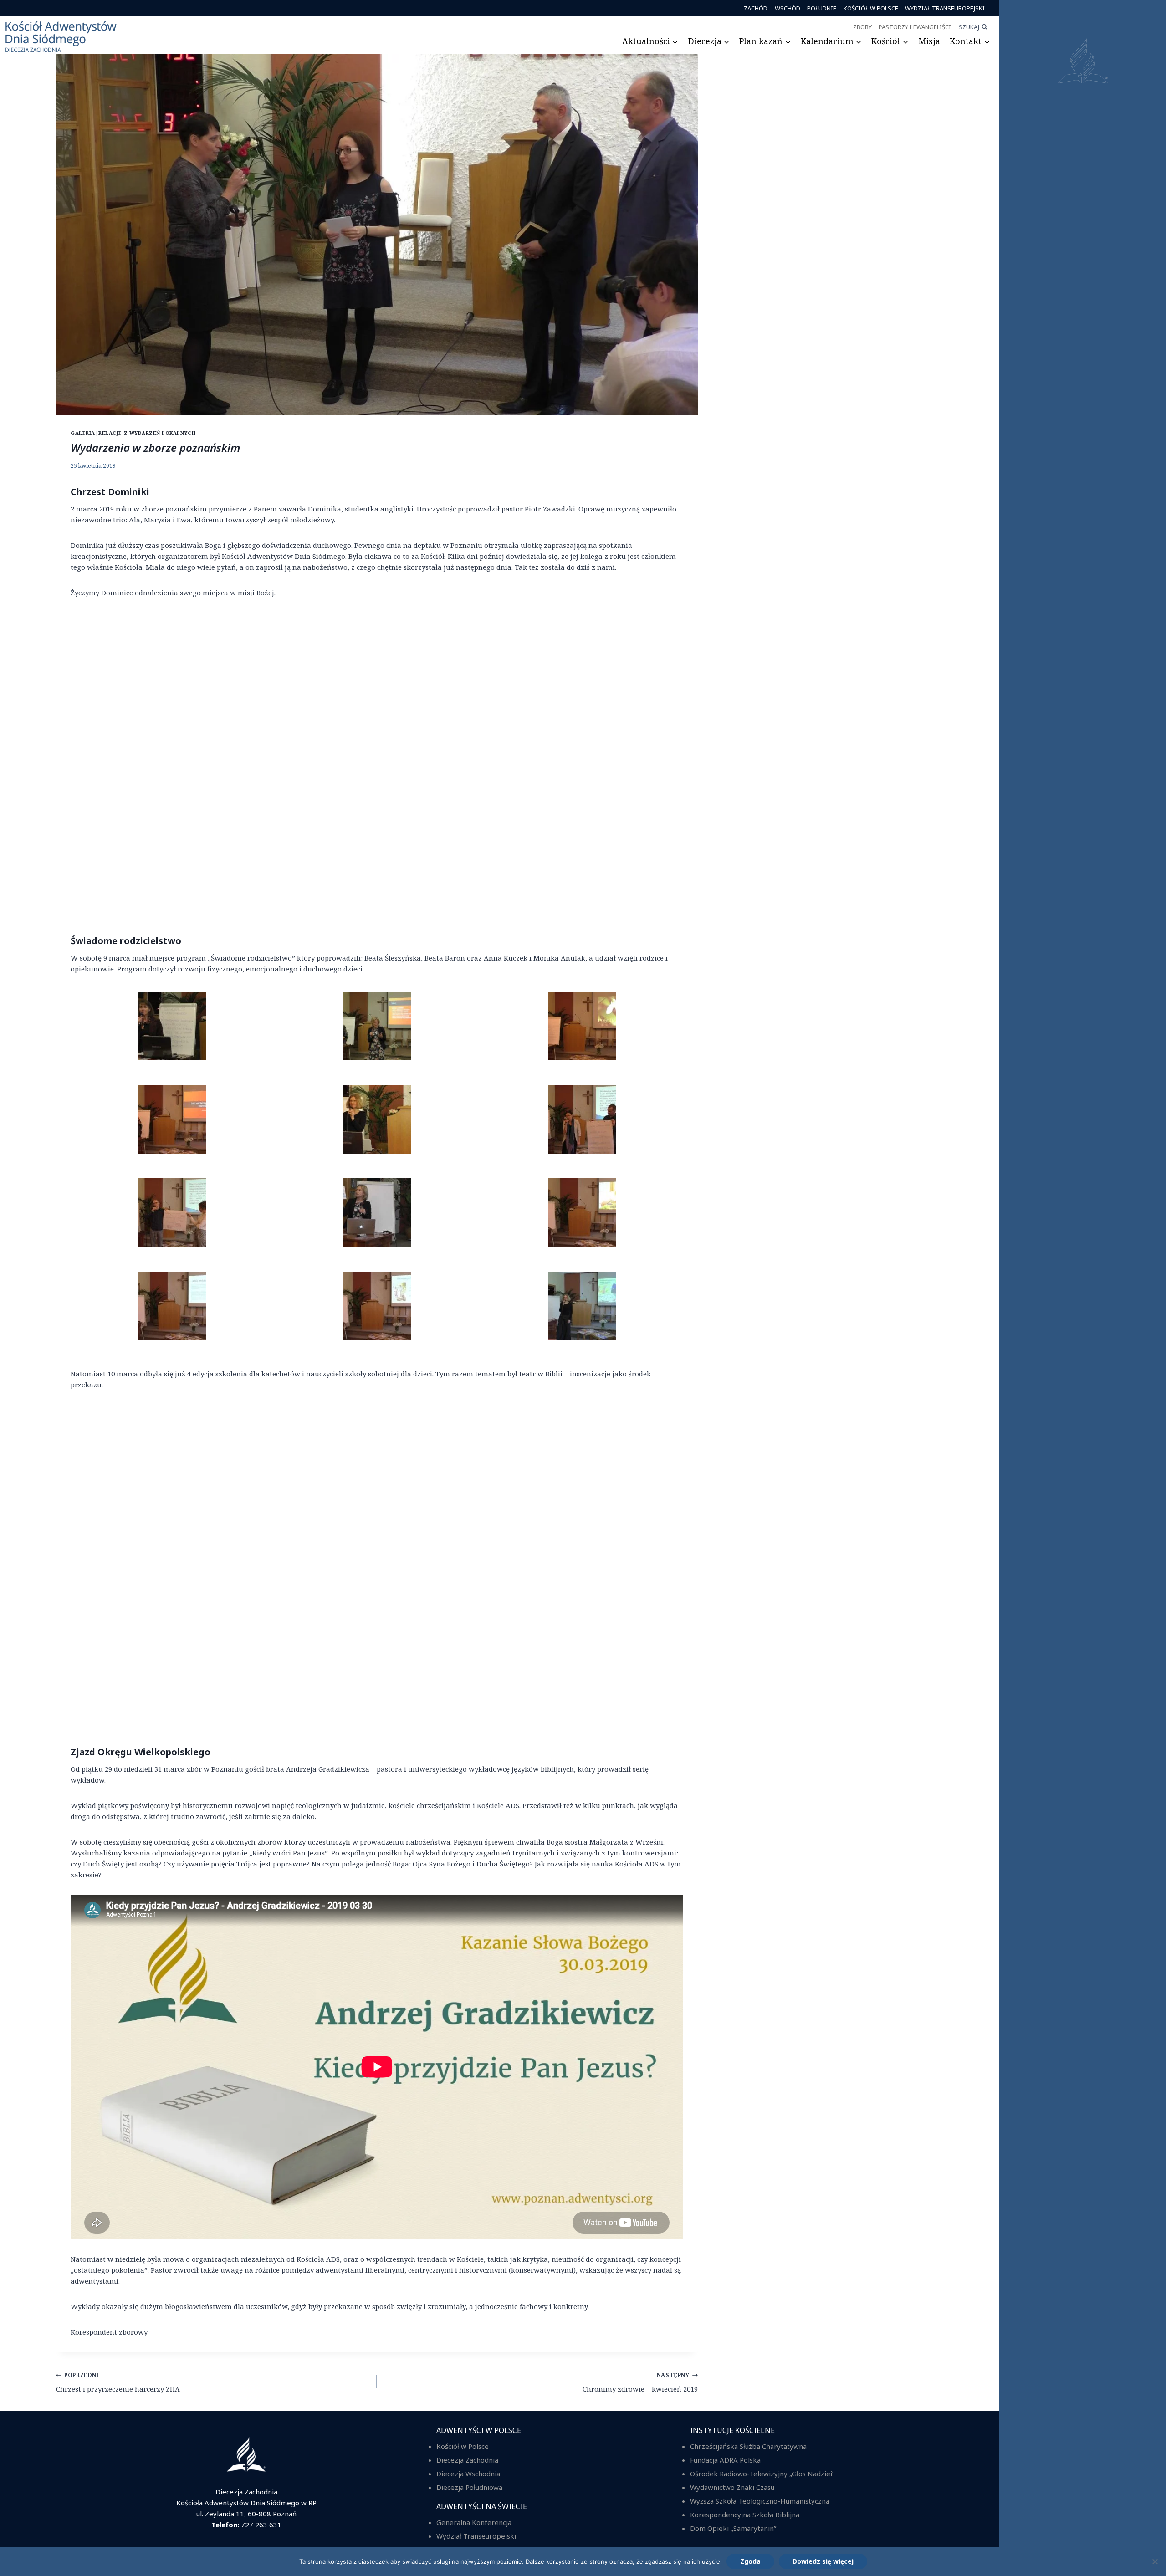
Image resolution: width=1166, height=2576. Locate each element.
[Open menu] (1083, 1288)
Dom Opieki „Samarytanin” (733, 2528)
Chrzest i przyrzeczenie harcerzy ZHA (118, 2382)
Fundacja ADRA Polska (725, 2460)
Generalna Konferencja (474, 2522)
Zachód (756, 8)
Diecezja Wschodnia (468, 2474)
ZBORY (863, 27)
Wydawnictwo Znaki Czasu (732, 2487)
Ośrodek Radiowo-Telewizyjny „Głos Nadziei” (762, 2474)
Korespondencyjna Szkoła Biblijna (745, 2515)
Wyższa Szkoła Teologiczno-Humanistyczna (760, 2501)
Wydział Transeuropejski (945, 8)
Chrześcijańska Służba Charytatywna (748, 2446)
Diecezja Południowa (469, 2487)
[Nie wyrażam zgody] (1155, 2561)
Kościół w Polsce (871, 8)
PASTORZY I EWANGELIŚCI (915, 27)
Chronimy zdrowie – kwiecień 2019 (640, 2382)
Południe (822, 8)
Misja (929, 41)
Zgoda (750, 2561)
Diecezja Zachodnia (467, 2460)
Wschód (788, 8)
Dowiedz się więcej (823, 2561)
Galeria (83, 433)
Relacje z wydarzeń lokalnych (147, 433)
